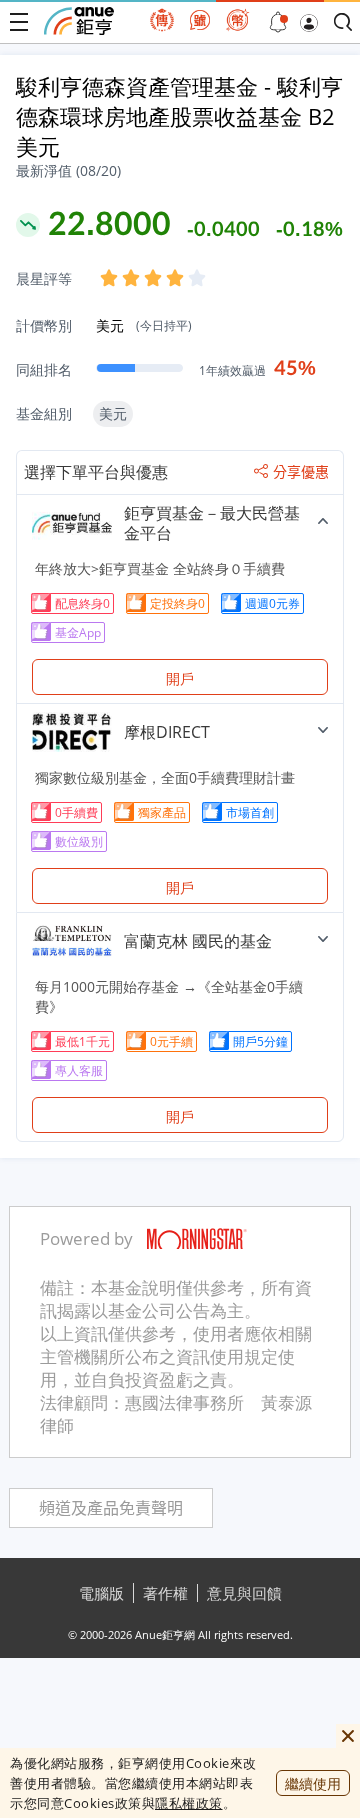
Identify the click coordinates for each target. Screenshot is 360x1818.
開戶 (180, 678)
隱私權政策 (189, 1803)
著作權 (165, 1593)
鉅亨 (79, 21)
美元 (144, 325)
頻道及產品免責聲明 (111, 1508)
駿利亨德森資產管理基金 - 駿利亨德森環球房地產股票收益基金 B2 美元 (179, 116)
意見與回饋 (244, 1593)
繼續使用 (313, 1783)
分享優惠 (301, 472)
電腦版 (101, 1593)
